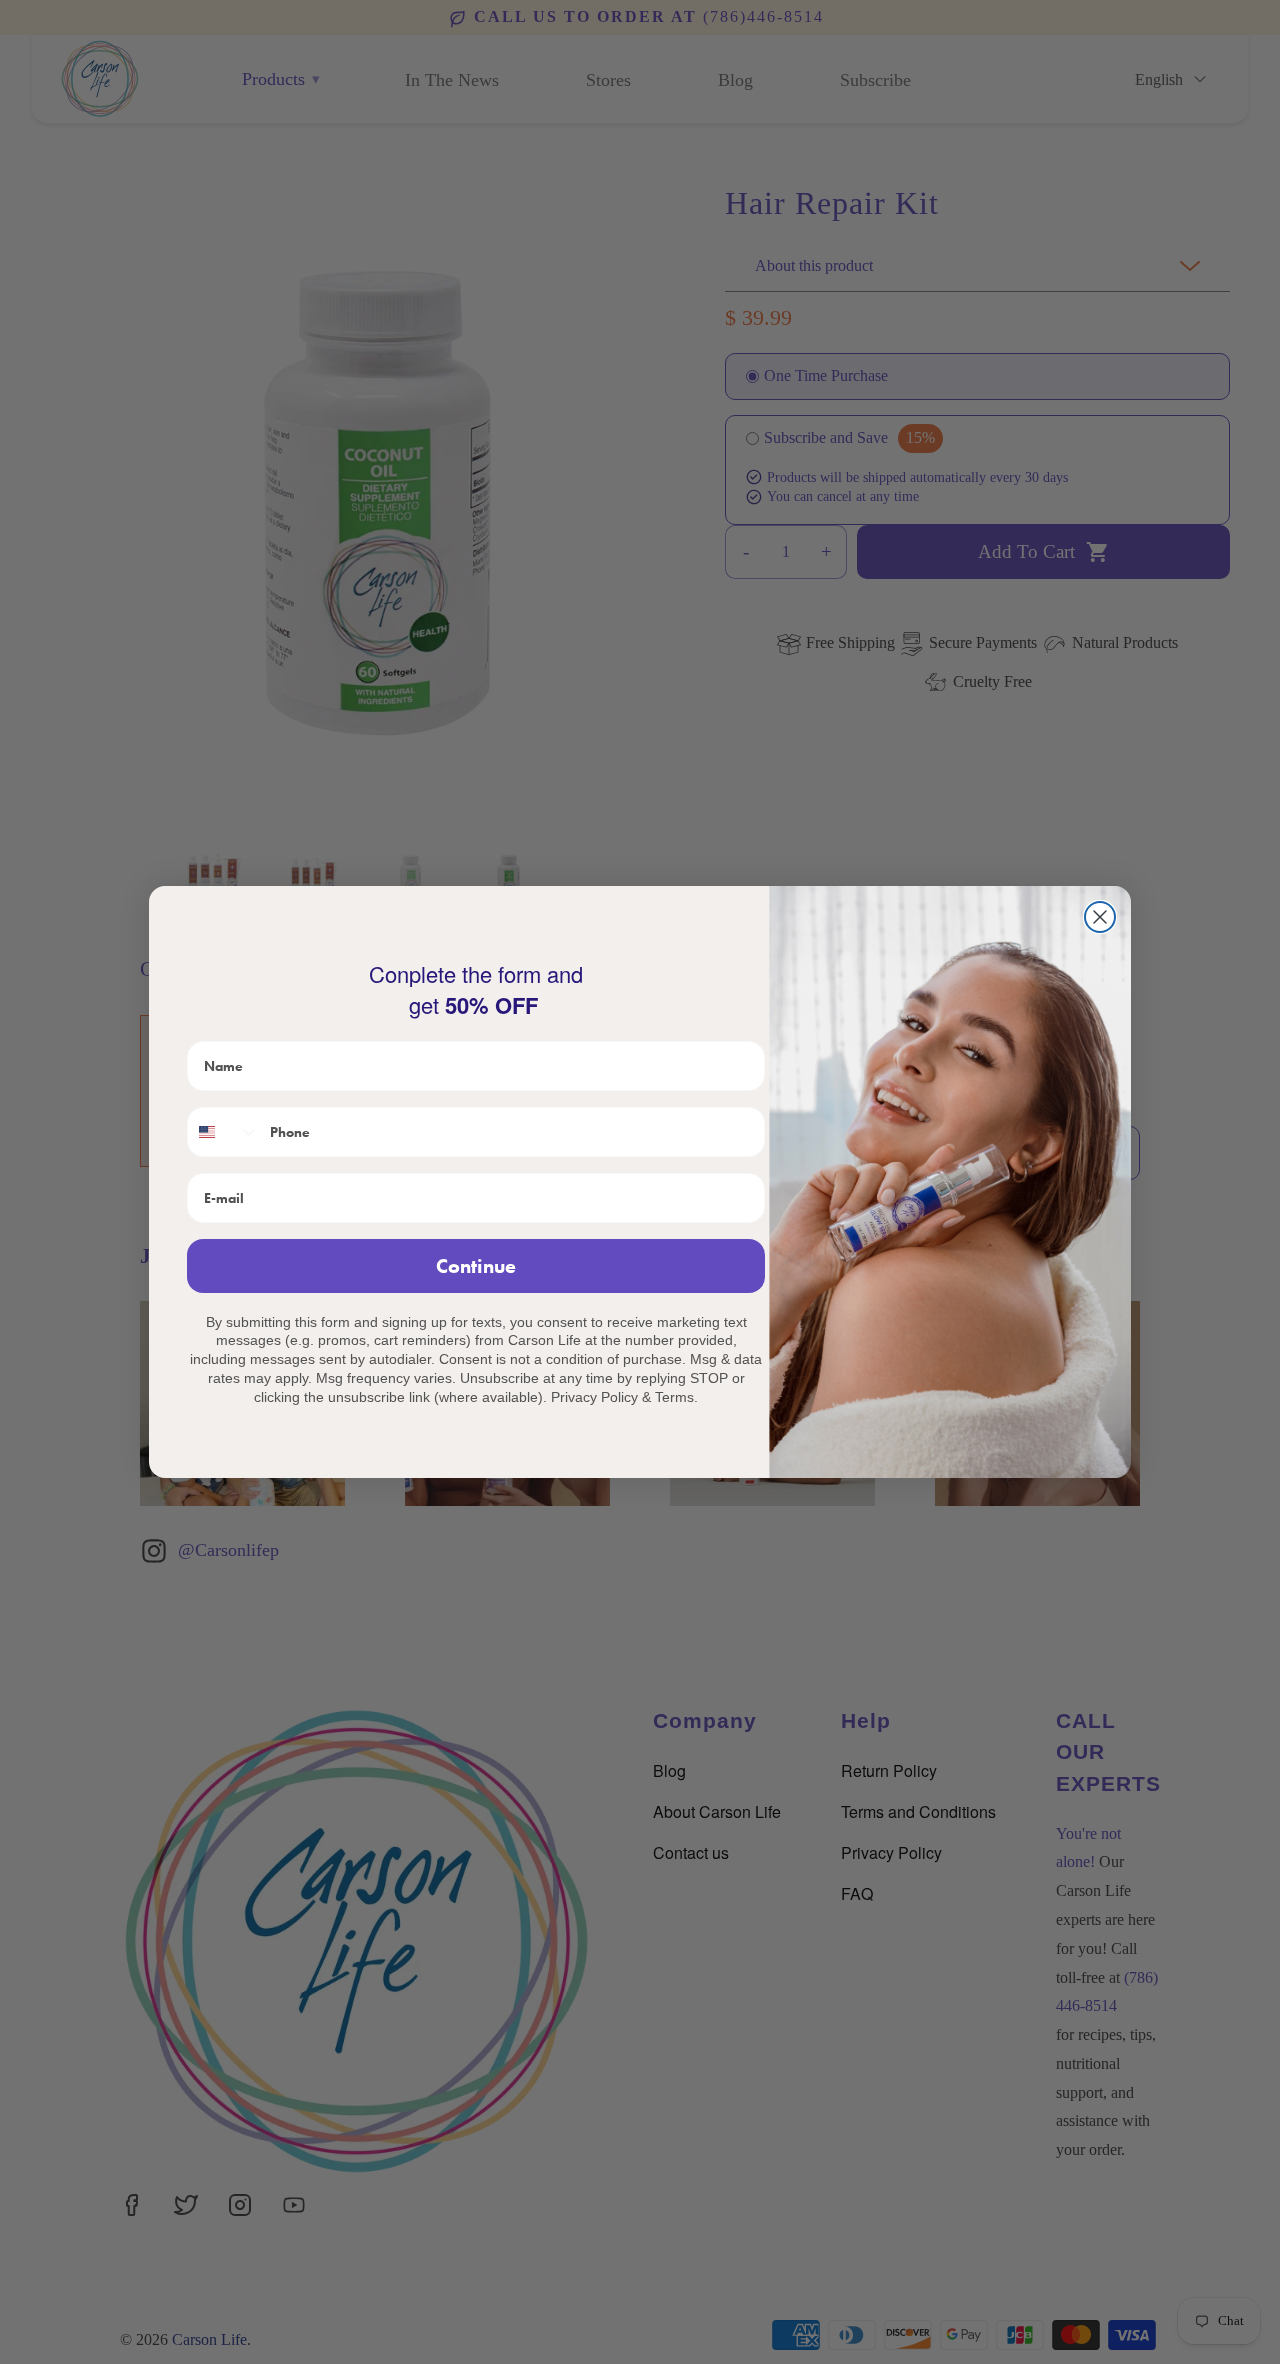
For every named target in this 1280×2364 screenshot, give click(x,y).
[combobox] (224, 1132)
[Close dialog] (1100, 917)
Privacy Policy (594, 1397)
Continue (476, 1266)
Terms (674, 1397)
